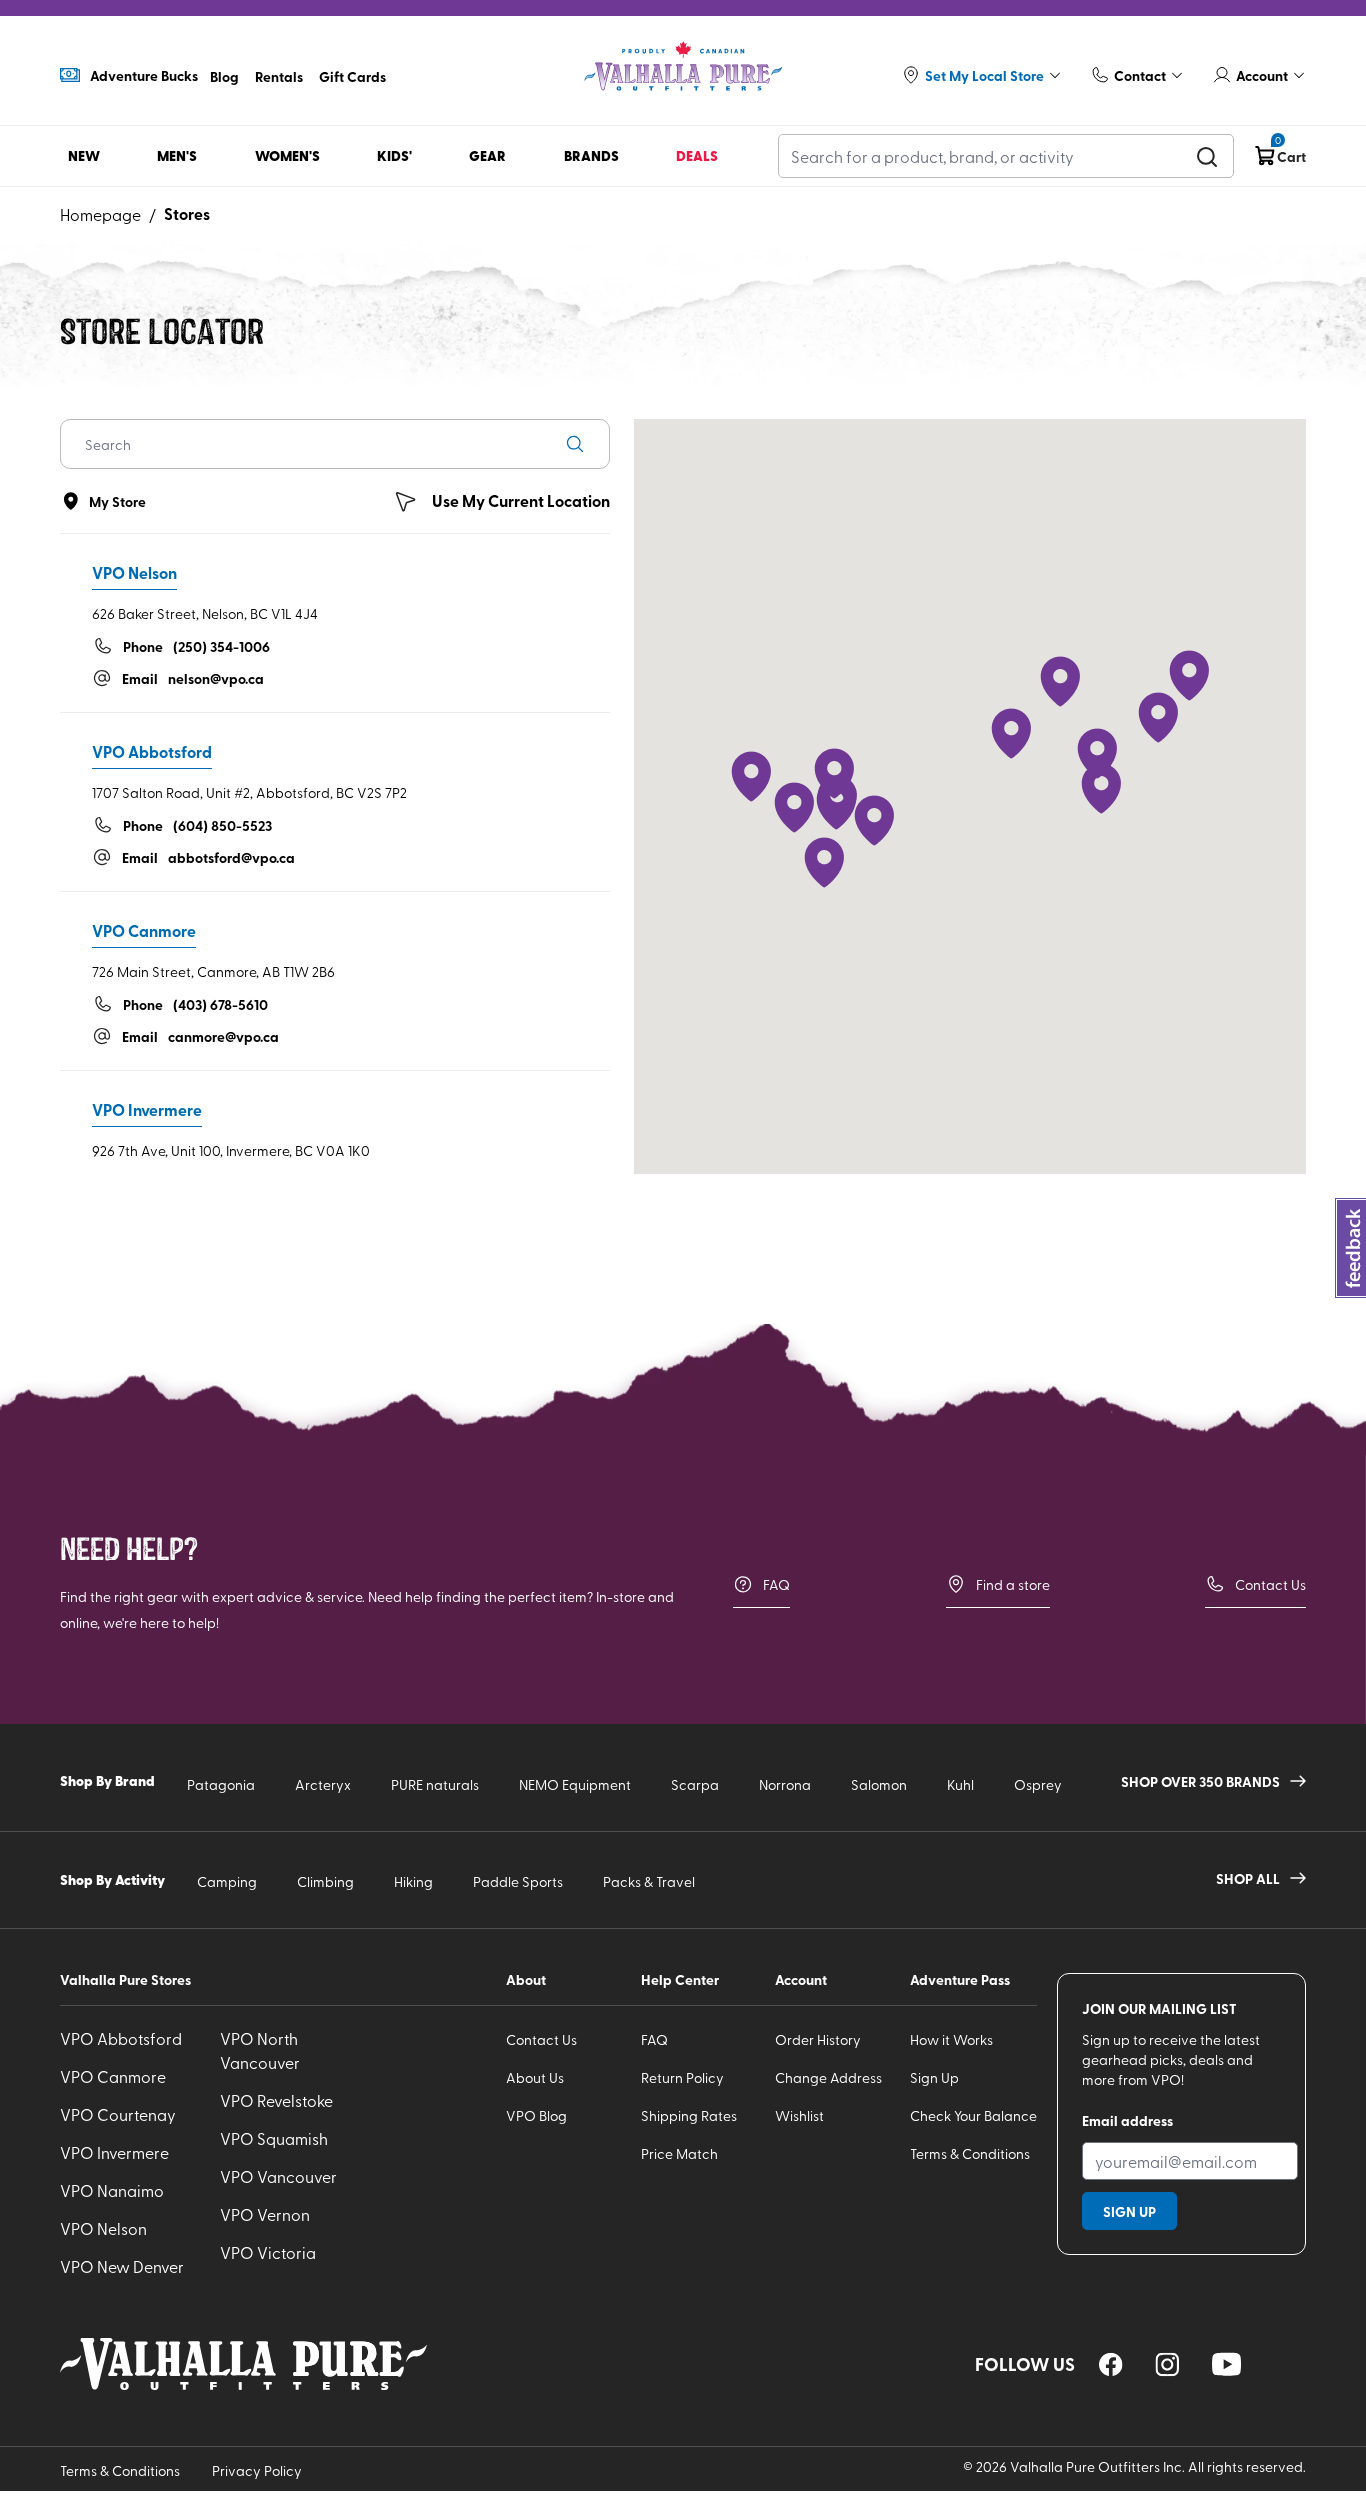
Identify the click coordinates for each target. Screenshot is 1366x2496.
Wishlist (799, 2115)
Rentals (279, 76)
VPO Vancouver (278, 2176)
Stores (187, 213)
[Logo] (683, 66)
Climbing (325, 1881)
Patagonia (221, 1784)
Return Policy (682, 2077)
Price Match (679, 2153)
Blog (224, 76)
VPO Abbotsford (121, 2038)
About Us (535, 2077)
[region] (1111, 2364)
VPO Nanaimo (112, 2190)
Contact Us (1270, 1584)
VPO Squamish (274, 2138)
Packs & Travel (649, 1881)
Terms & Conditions (970, 2153)
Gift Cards (352, 76)
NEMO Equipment (575, 1784)
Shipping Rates (689, 2115)
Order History (818, 2039)
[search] (1207, 156)
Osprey (1038, 1784)
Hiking (413, 1881)
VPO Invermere (114, 2152)
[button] (874, 820)
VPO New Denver (122, 2266)
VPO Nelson (103, 2228)
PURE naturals (435, 1784)
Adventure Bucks (144, 75)
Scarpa (695, 1784)
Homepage (100, 214)
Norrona (785, 1784)
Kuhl (960, 1784)
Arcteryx (323, 1784)
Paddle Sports (518, 1881)
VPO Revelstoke (276, 2100)
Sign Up (934, 2077)
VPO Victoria (268, 2252)
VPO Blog (536, 2115)
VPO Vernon (265, 2214)
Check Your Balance (973, 2115)
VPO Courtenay (118, 2114)
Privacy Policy (257, 2470)
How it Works (951, 2039)
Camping (227, 1881)
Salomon (879, 1784)
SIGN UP (1129, 2211)
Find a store (1013, 1584)
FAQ (776, 1584)
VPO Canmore (113, 2076)
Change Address (828, 2077)
